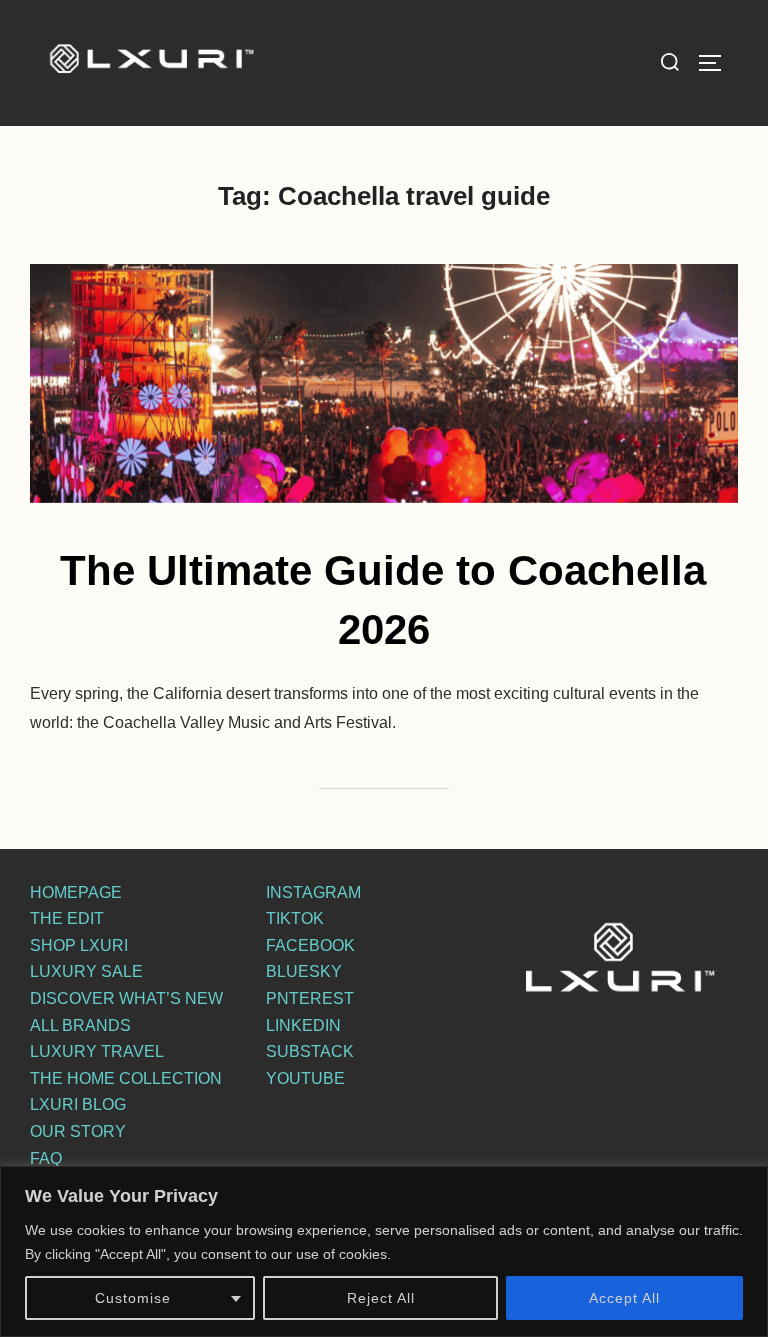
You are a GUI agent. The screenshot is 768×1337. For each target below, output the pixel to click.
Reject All (381, 1298)
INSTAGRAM (313, 892)
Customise (133, 1298)
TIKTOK (295, 918)
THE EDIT (67, 918)
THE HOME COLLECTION (126, 1078)
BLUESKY (304, 971)
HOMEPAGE (76, 892)
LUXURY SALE (86, 971)
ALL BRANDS (80, 1025)
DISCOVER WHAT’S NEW (126, 998)
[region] (384, 1251)
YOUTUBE (305, 1078)
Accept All (624, 1298)
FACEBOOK (310, 945)
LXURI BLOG (78, 1104)
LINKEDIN (303, 1025)
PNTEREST (310, 998)
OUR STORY (78, 1131)
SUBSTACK (310, 1051)
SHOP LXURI (79, 945)
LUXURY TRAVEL (97, 1051)
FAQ (46, 1158)
